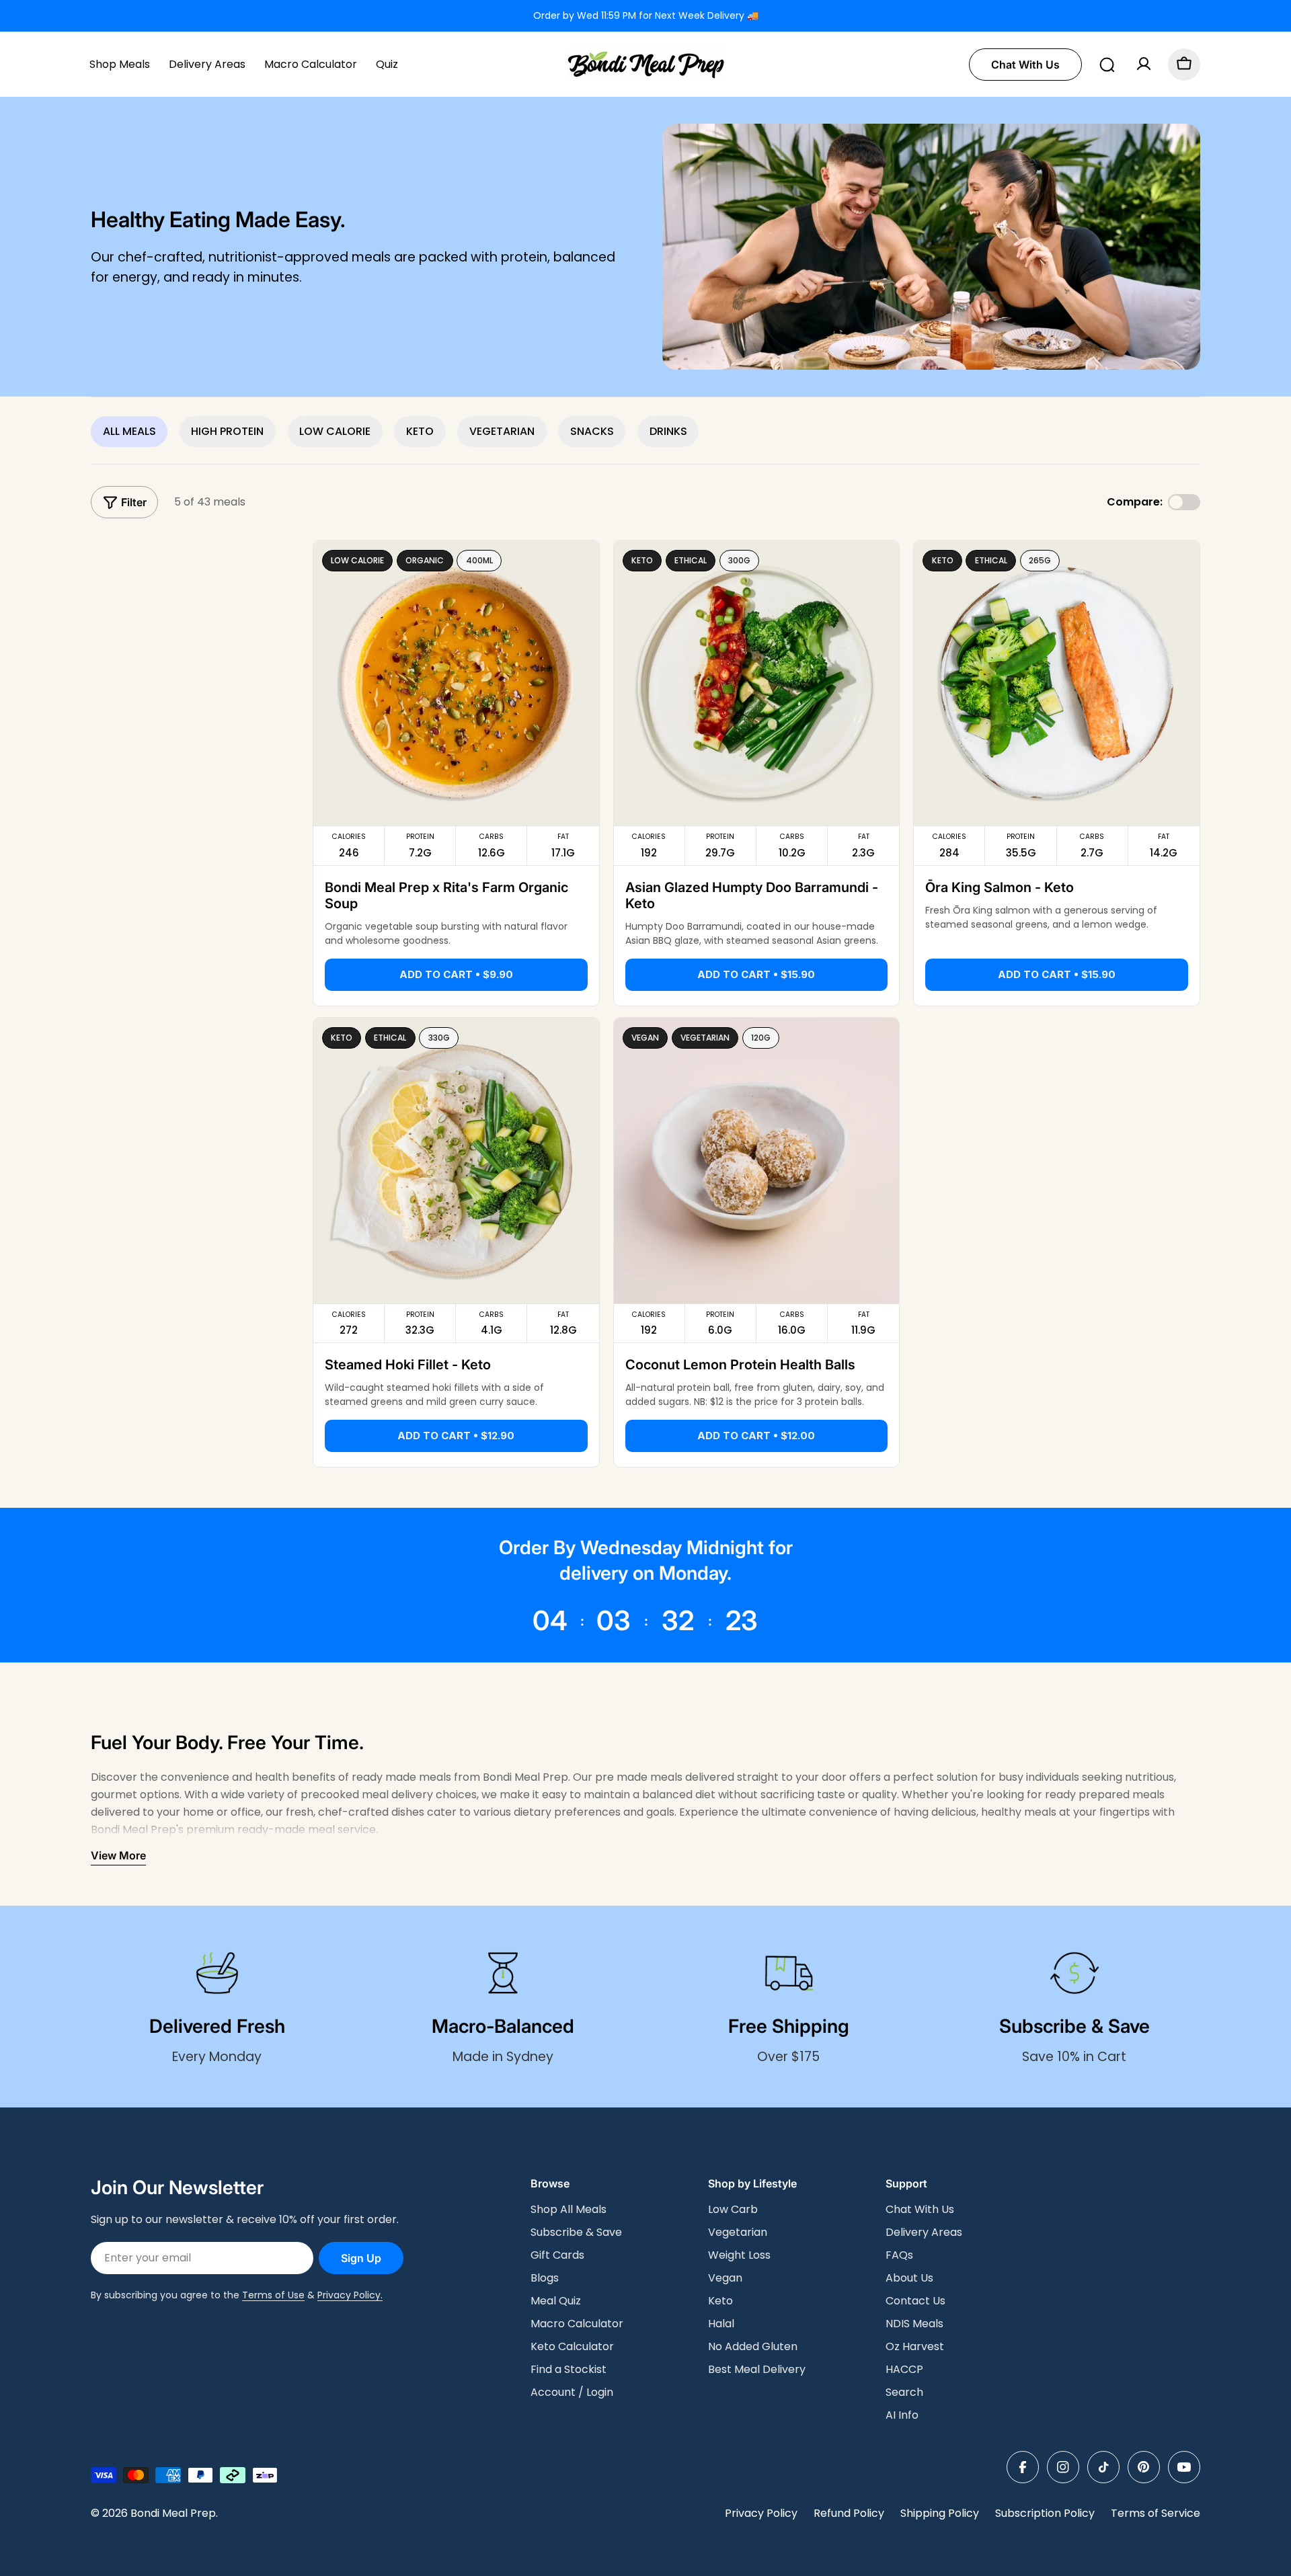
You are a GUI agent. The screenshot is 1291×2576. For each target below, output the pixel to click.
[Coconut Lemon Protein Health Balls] (757, 1161)
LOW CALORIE (335, 431)
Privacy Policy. (350, 2295)
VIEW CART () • (1083, 2547)
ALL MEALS (129, 431)
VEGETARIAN (502, 431)
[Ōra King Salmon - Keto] (1057, 683)
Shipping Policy (940, 2513)
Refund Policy (849, 2513)
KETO (420, 431)
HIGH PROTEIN (227, 431)
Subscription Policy (1045, 2513)
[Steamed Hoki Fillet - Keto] (456, 1161)
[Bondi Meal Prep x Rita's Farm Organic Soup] (456, 683)
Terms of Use (273, 2295)
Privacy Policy (761, 2513)
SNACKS (592, 431)
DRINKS (668, 431)
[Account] (1144, 64)
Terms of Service (1156, 2513)
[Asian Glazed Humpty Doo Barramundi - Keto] (757, 683)
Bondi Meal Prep (173, 2513)
